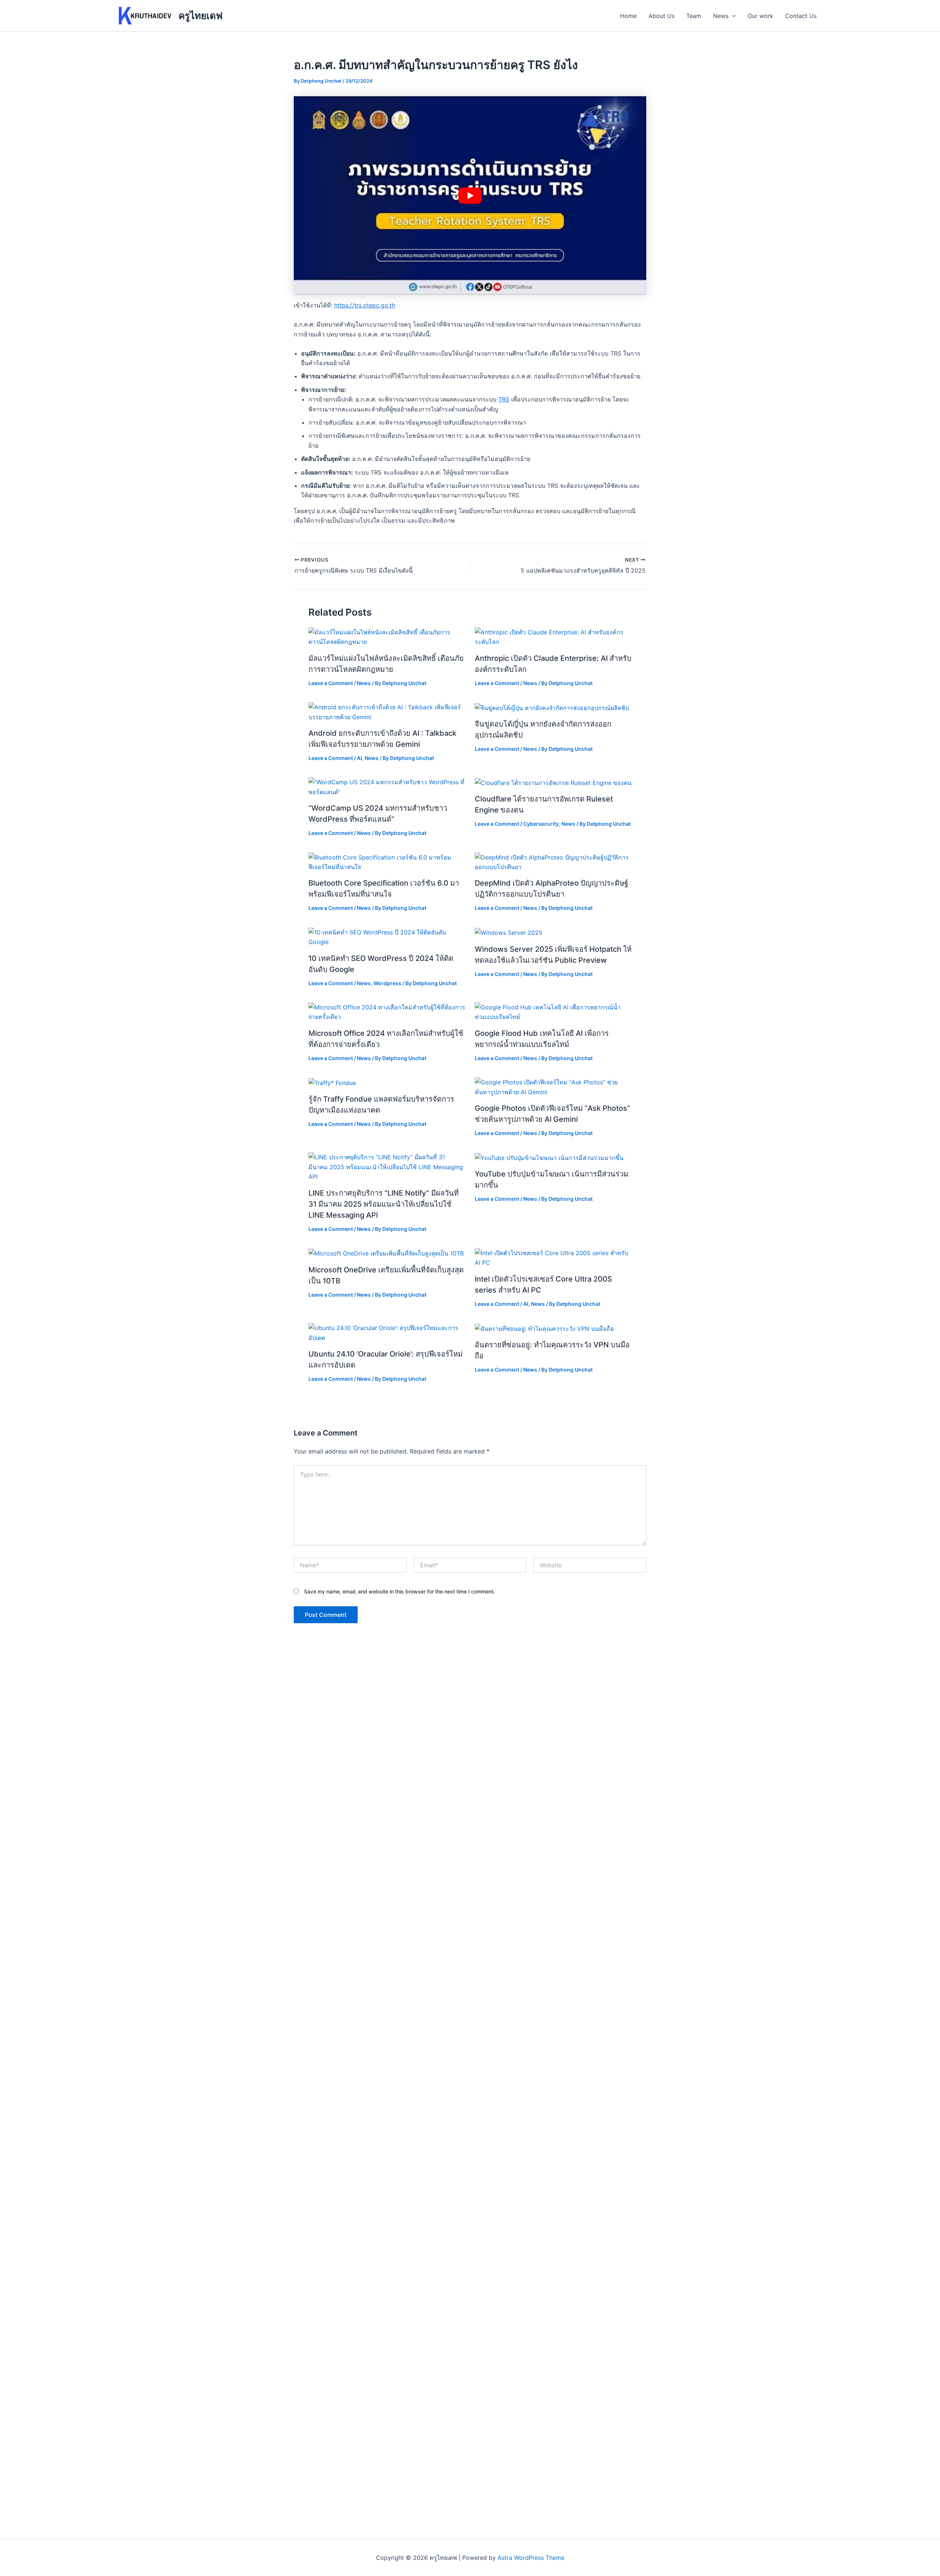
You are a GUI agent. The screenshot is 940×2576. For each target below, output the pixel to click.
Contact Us (801, 16)
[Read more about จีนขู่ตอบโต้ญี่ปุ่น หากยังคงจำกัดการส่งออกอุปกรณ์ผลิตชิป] (552, 707)
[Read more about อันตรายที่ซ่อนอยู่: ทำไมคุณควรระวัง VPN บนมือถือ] (544, 1328)
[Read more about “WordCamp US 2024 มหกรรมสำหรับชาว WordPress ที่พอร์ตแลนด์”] (387, 786)
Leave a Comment (331, 683)
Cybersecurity (541, 824)
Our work (760, 16)
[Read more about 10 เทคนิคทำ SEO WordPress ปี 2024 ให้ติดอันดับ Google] (387, 937)
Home (628, 16)
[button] (732, 16)
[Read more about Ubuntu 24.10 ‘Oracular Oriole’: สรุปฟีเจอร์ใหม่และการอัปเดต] (387, 1332)
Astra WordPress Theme (531, 2558)
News (721, 16)
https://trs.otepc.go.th (365, 305)
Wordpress (387, 983)
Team (694, 16)
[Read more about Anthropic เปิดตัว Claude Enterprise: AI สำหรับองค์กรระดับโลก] (553, 637)
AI (359, 758)
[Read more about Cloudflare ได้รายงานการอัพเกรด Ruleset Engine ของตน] (553, 782)
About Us (661, 16)
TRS (504, 399)
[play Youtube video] (470, 195)
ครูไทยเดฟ (200, 16)
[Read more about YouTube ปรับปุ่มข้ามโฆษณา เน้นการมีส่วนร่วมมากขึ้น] (549, 1157)
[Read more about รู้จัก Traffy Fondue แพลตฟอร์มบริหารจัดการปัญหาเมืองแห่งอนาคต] (332, 1082)
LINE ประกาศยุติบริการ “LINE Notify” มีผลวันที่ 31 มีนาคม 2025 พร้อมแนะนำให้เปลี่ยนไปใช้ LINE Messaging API (384, 1204)
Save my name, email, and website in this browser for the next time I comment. (399, 1591)
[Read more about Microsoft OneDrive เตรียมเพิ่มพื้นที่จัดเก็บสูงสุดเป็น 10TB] (386, 1253)
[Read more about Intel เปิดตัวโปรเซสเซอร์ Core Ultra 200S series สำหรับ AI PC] (553, 1257)
